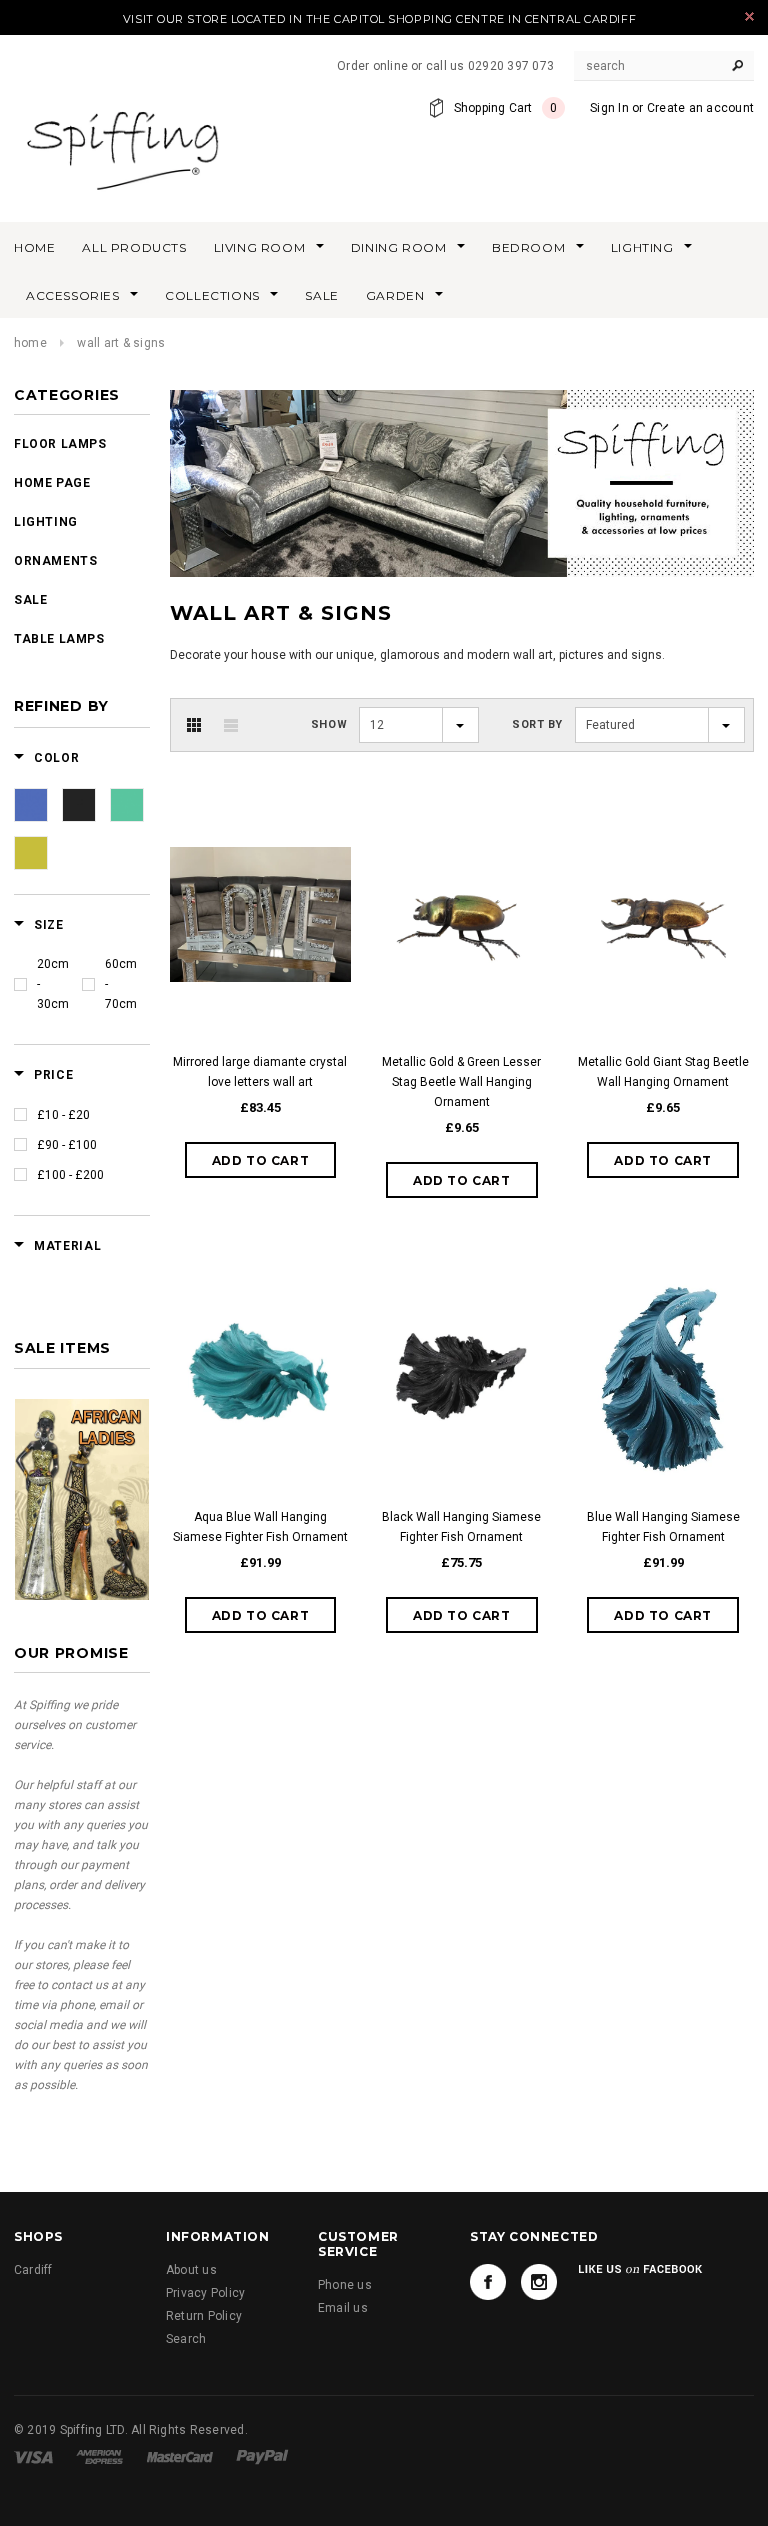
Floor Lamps (60, 444)
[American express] (99, 2457)
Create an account (700, 108)
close (749, 16)
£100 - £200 (70, 1175)
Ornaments (55, 561)
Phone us (345, 2285)
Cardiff (33, 2270)
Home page (52, 483)
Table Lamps (59, 639)
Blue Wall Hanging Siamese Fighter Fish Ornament (663, 1527)
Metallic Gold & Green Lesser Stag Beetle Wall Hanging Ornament (461, 1082)
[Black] (79, 805)
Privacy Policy (205, 2293)
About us (191, 2270)
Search (186, 2339)
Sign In (609, 108)
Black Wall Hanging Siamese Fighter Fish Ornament (461, 1527)
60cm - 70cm (121, 984)
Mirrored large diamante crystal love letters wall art (260, 1072)
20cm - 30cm (53, 984)
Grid (194, 725)
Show (329, 724)
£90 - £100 (67, 1145)
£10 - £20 (63, 1115)
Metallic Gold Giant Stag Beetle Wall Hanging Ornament (663, 1072)
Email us (343, 2308)
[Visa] (33, 2457)
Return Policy (204, 2316)
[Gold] (31, 853)
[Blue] (31, 805)
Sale (30, 600)
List (231, 725)
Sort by (537, 724)
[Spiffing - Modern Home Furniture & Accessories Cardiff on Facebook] (488, 2282)
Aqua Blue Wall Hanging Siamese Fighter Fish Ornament (260, 1527)
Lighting (46, 522)
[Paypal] (262, 2457)
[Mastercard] (180, 2457)
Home (30, 343)
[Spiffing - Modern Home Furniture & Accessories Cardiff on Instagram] (539, 2282)
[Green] (127, 805)
